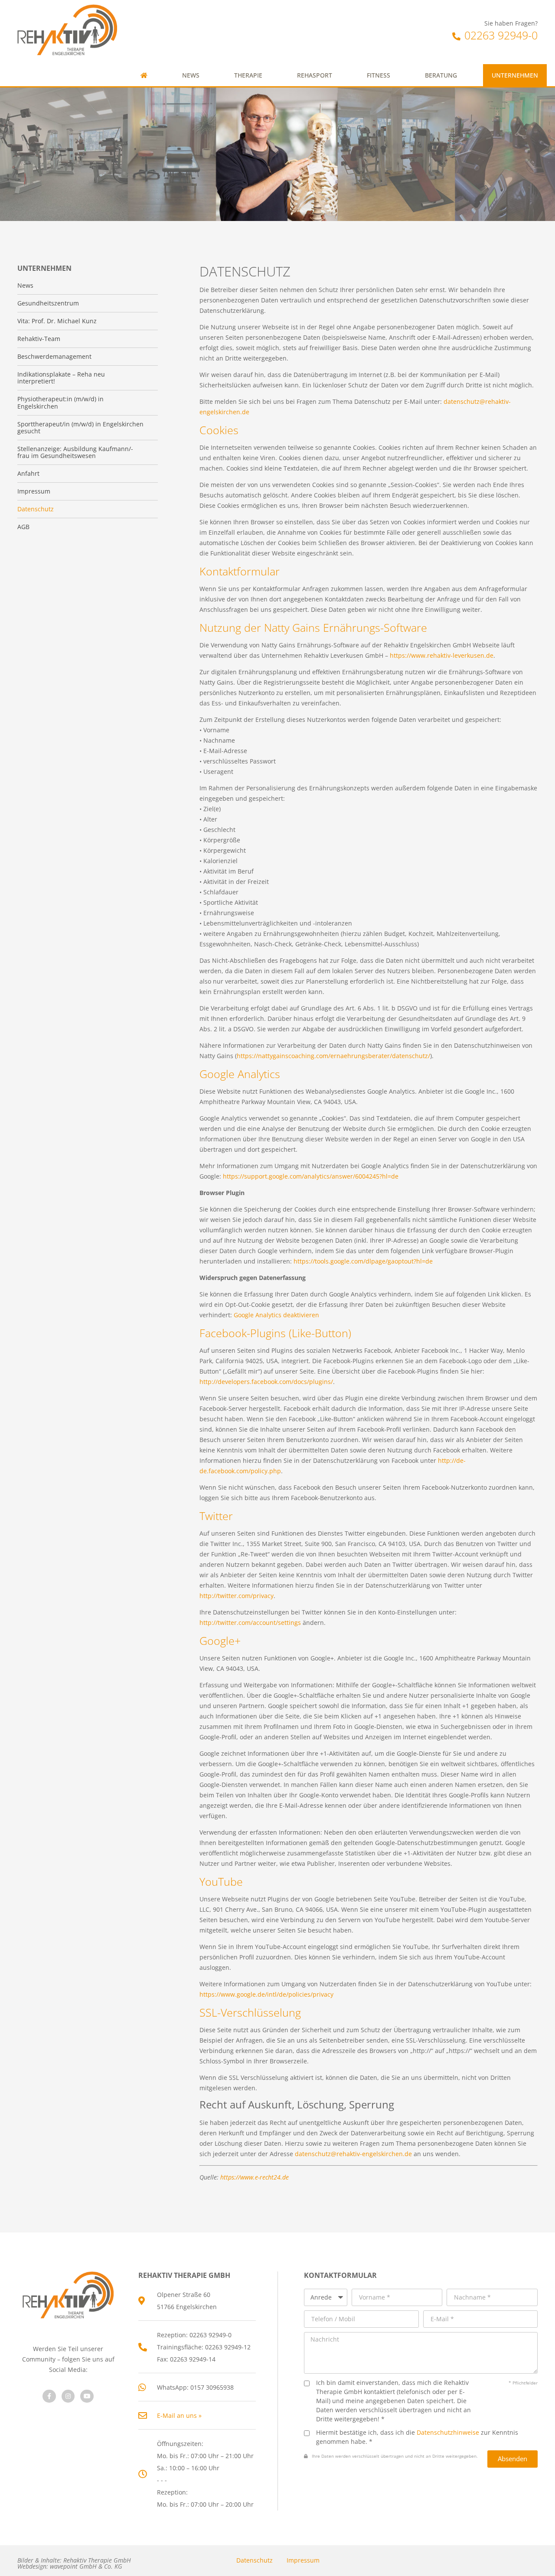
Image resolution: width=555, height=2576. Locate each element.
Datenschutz (255, 2560)
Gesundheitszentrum (48, 303)
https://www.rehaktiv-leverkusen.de (442, 655)
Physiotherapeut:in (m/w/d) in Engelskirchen (60, 403)
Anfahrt (28, 474)
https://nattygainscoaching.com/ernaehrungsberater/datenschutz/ (333, 1056)
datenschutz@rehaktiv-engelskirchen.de (353, 2154)
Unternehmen (515, 75)
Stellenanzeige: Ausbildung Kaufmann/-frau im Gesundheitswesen (75, 452)
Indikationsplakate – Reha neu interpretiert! (61, 378)
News (191, 75)
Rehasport (315, 75)
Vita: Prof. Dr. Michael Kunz (57, 321)
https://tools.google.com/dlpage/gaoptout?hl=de (363, 1261)
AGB (23, 527)
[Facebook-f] (49, 2396)
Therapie (248, 75)
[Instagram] (68, 2396)
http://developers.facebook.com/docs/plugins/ (266, 1382)
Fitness (379, 75)
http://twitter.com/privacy (237, 1596)
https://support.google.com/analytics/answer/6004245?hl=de (311, 1176)
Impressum (303, 2560)
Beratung (441, 75)
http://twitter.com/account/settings (250, 1623)
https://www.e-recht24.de (255, 2177)
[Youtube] (87, 2396)
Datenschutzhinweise (448, 2432)
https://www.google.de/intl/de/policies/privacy (266, 1994)
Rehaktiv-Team (39, 339)
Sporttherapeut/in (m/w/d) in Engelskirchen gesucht (80, 428)
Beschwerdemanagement (54, 357)
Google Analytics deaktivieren (276, 1315)
